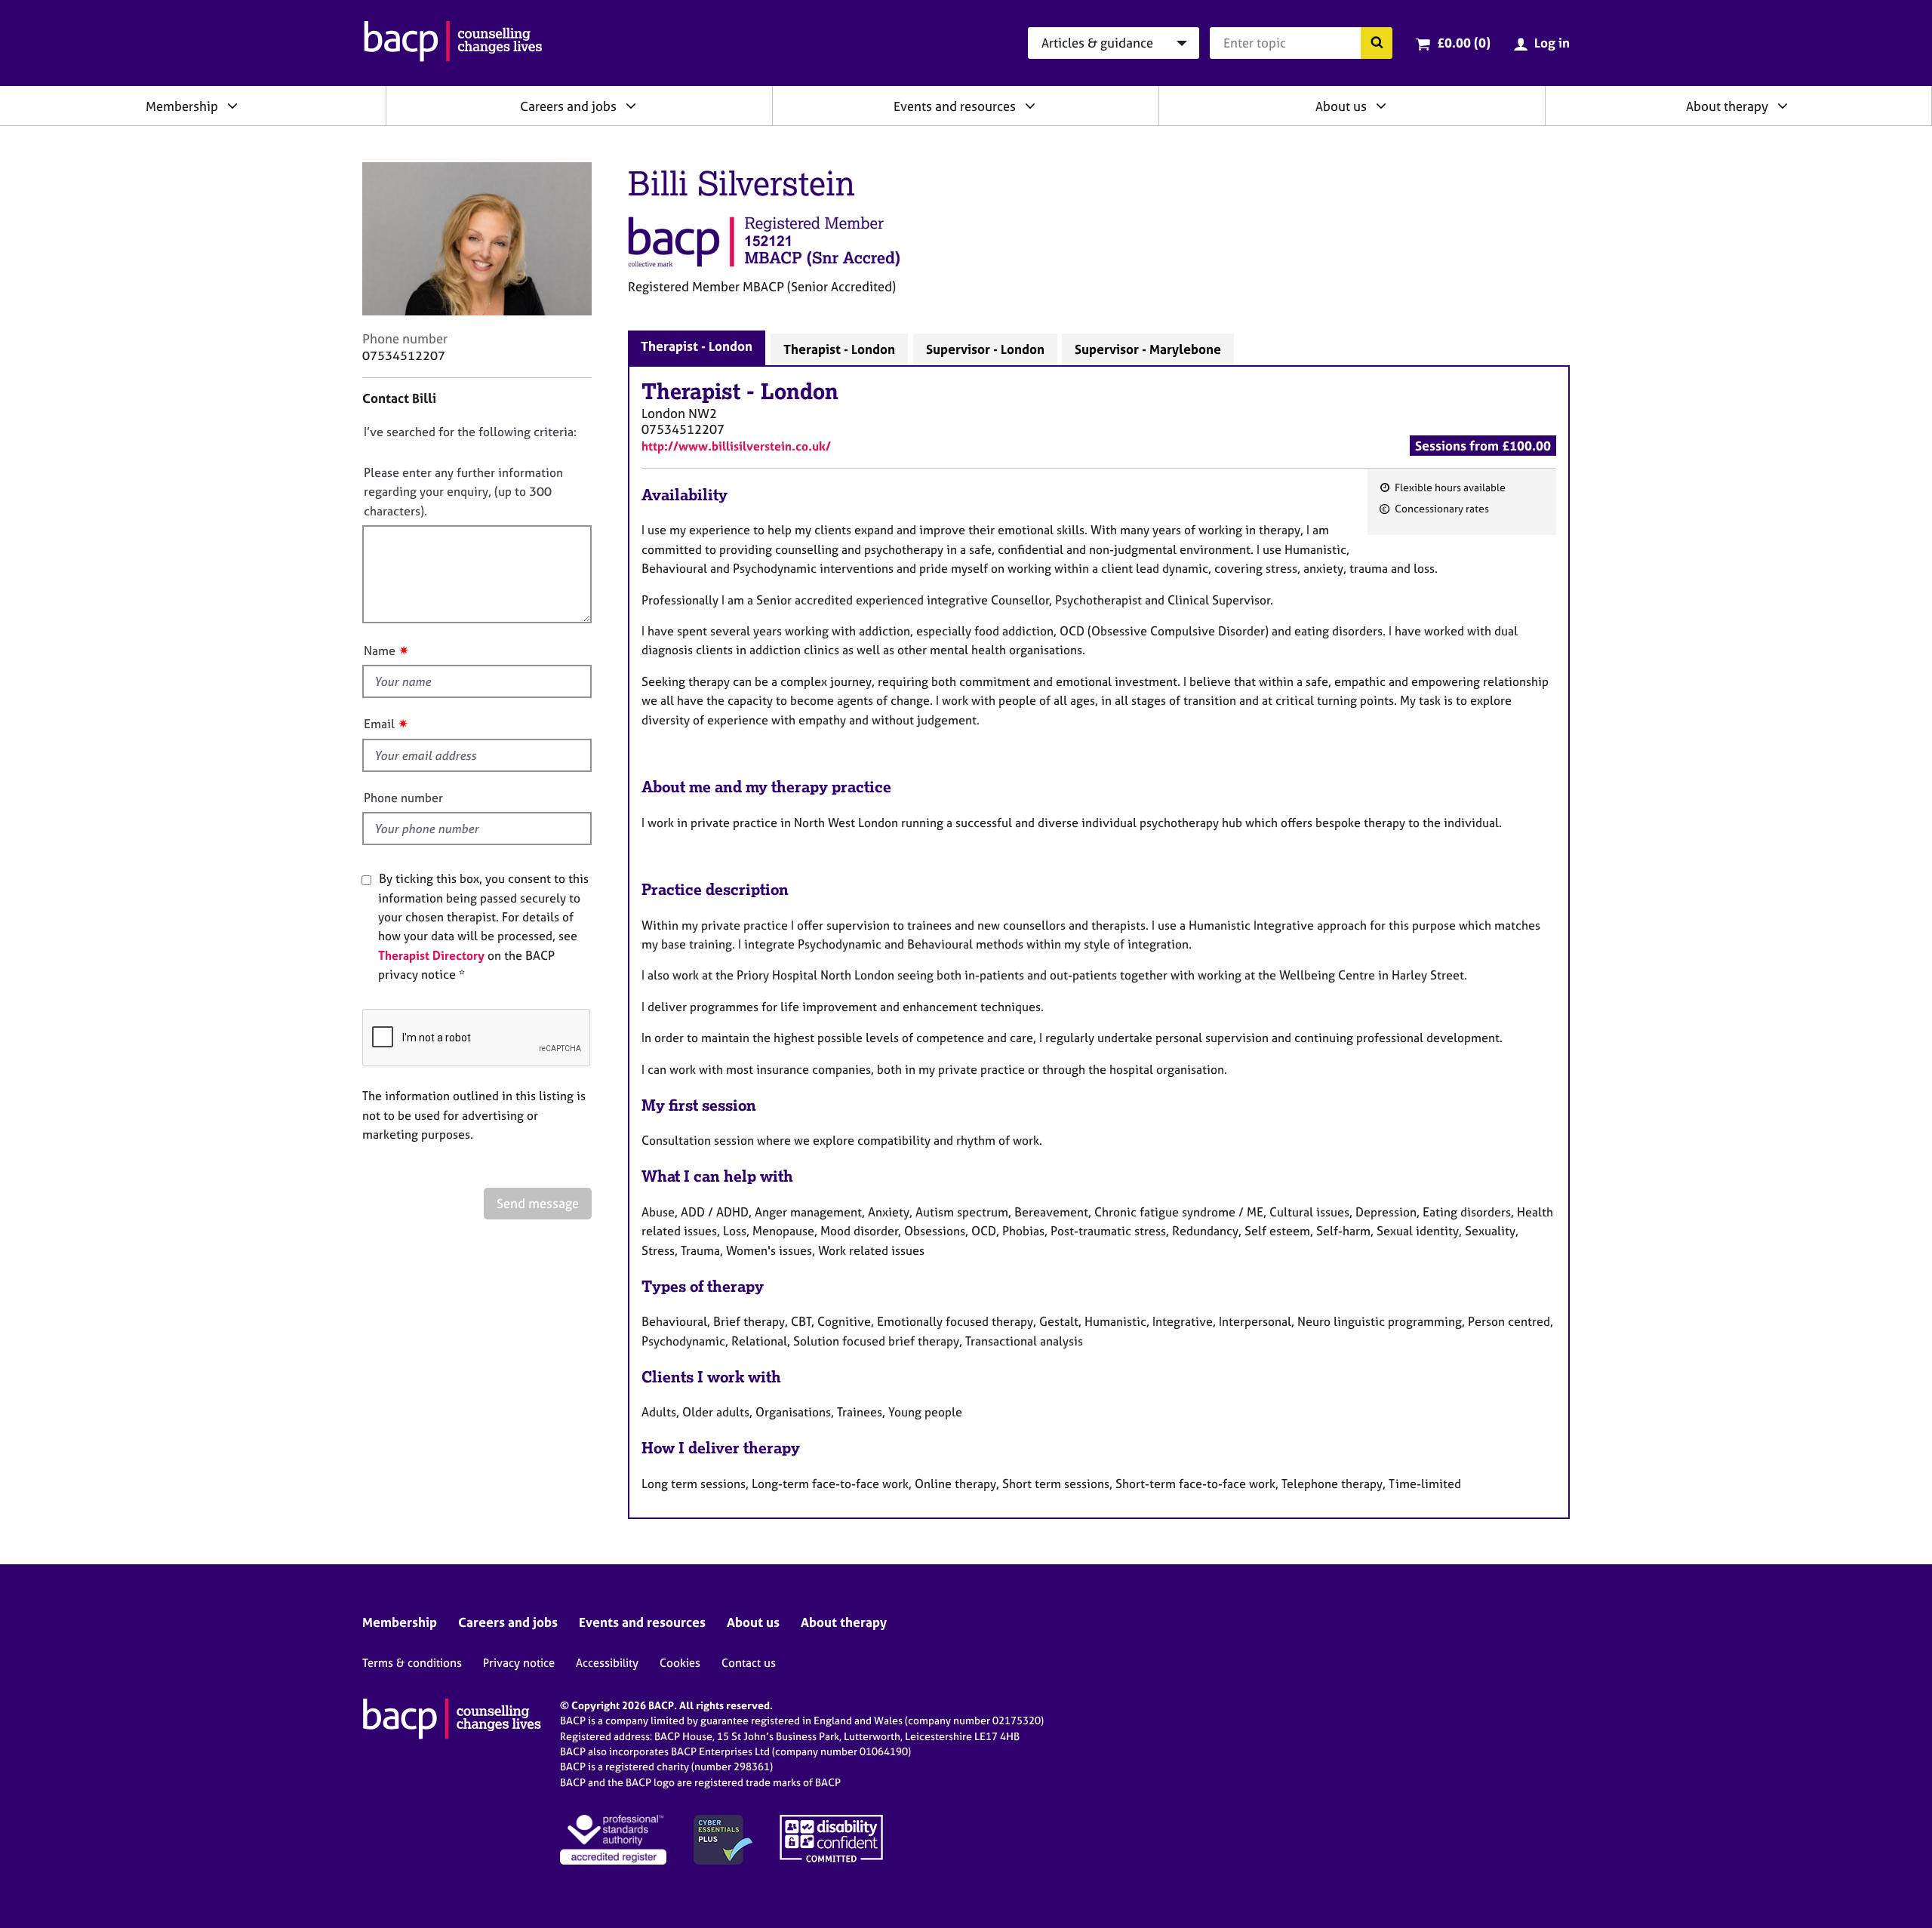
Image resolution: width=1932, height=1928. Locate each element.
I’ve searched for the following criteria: (470, 432)
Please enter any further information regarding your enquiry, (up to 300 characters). (463, 492)
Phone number (403, 798)
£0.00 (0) (1464, 43)
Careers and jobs (568, 106)
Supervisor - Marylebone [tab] (1148, 349)
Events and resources (955, 106)
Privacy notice (519, 1663)
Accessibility (607, 1663)
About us (1341, 106)
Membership (182, 106)
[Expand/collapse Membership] (232, 106)
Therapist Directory (431, 955)
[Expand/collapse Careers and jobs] (631, 106)
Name (380, 650)
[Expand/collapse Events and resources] (1030, 106)
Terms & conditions (412, 1663)
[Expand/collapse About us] (1381, 106)
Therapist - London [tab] (697, 346)
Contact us (749, 1663)
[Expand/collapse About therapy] (1783, 106)
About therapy (1727, 106)
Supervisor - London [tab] (985, 349)
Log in (1552, 43)
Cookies (680, 1663)
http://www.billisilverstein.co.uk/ (736, 446)
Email (379, 724)
